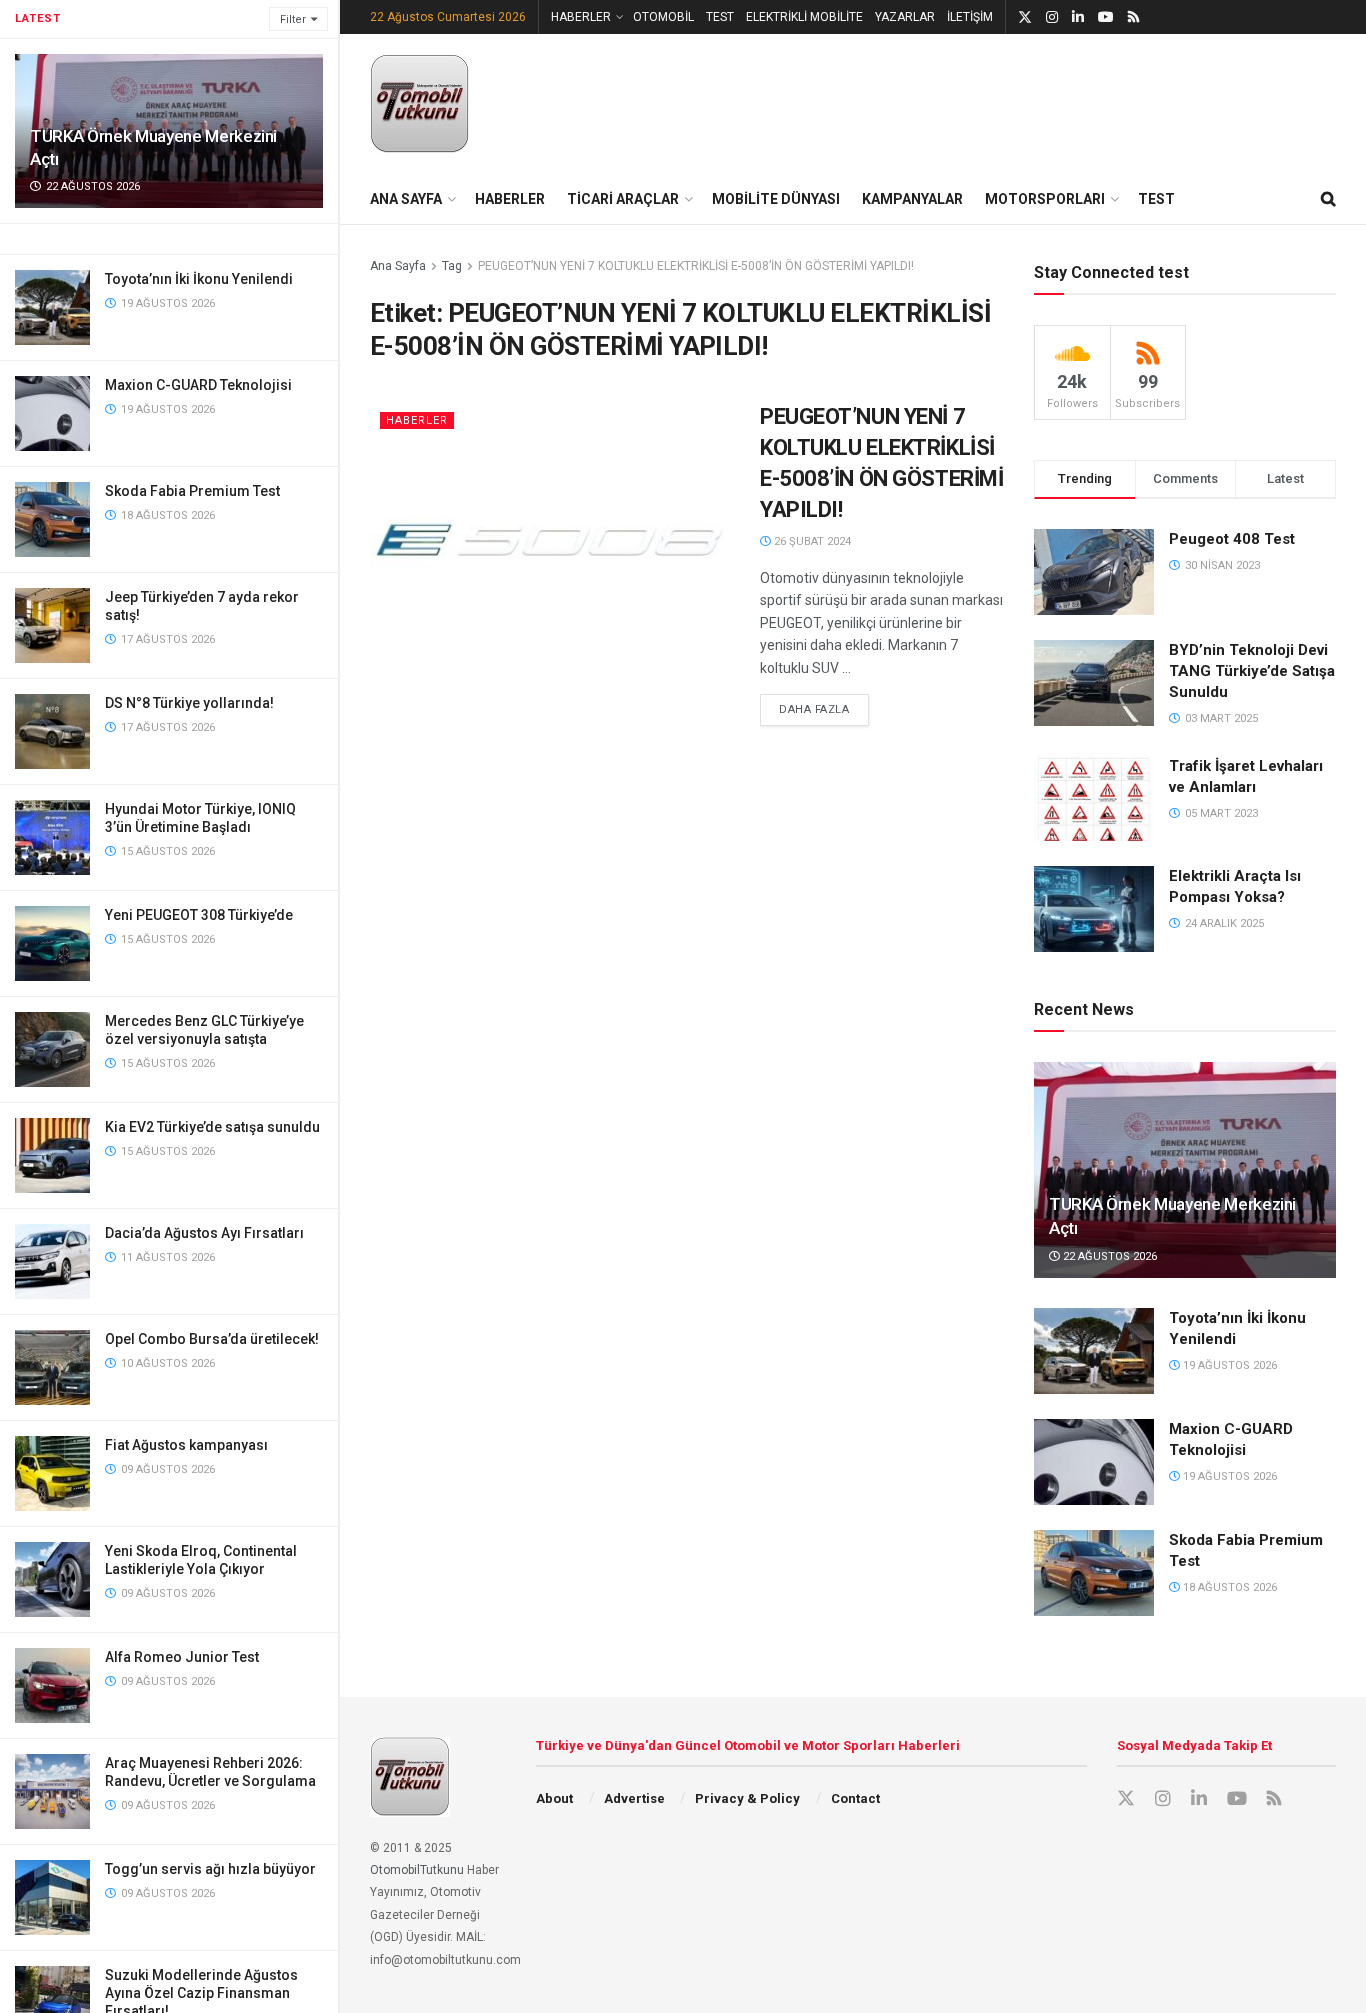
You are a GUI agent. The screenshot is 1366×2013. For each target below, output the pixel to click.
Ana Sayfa (398, 266)
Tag (452, 266)
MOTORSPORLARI (1045, 199)
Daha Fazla (824, 709)
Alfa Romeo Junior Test (182, 1657)
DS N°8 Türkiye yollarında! (189, 703)
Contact (855, 1798)
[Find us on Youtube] (1106, 17)
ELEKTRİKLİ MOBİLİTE (804, 17)
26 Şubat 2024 (811, 541)
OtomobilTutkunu (417, 1870)
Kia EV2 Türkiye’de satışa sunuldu (212, 1127)
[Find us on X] (1025, 17)
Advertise (634, 1798)
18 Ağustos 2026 (1228, 1587)
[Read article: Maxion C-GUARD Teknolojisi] (1094, 1462)
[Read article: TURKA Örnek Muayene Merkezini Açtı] (1185, 1170)
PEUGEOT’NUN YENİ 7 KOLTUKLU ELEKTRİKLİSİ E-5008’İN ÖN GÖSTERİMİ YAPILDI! (696, 266)
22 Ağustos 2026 (1108, 1256)
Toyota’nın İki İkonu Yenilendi (199, 279)
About (554, 1798)
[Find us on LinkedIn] (1078, 17)
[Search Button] (1328, 199)
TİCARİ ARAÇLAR (623, 199)
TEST (720, 17)
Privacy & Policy (747, 1798)
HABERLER (581, 17)
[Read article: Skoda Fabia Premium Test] (1094, 1573)
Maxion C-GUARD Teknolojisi (198, 385)
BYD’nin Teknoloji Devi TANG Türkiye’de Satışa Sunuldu (1252, 671)
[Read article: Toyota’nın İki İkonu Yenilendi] (1094, 1351)
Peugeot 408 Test (1232, 539)
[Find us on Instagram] (1052, 17)
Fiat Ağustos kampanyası (186, 1445)
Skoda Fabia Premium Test (192, 491)
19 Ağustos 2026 (1228, 1365)
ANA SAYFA (406, 199)
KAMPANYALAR (912, 199)
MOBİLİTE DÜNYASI (776, 199)
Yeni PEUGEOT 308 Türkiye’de (199, 915)
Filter (293, 19)
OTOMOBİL (663, 17)
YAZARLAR (905, 17)
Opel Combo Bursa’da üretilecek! (212, 1339)
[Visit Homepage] (420, 104)
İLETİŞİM (970, 17)
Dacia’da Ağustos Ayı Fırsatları (204, 1233)
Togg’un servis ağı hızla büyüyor (210, 1869)
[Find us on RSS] (1133, 17)
